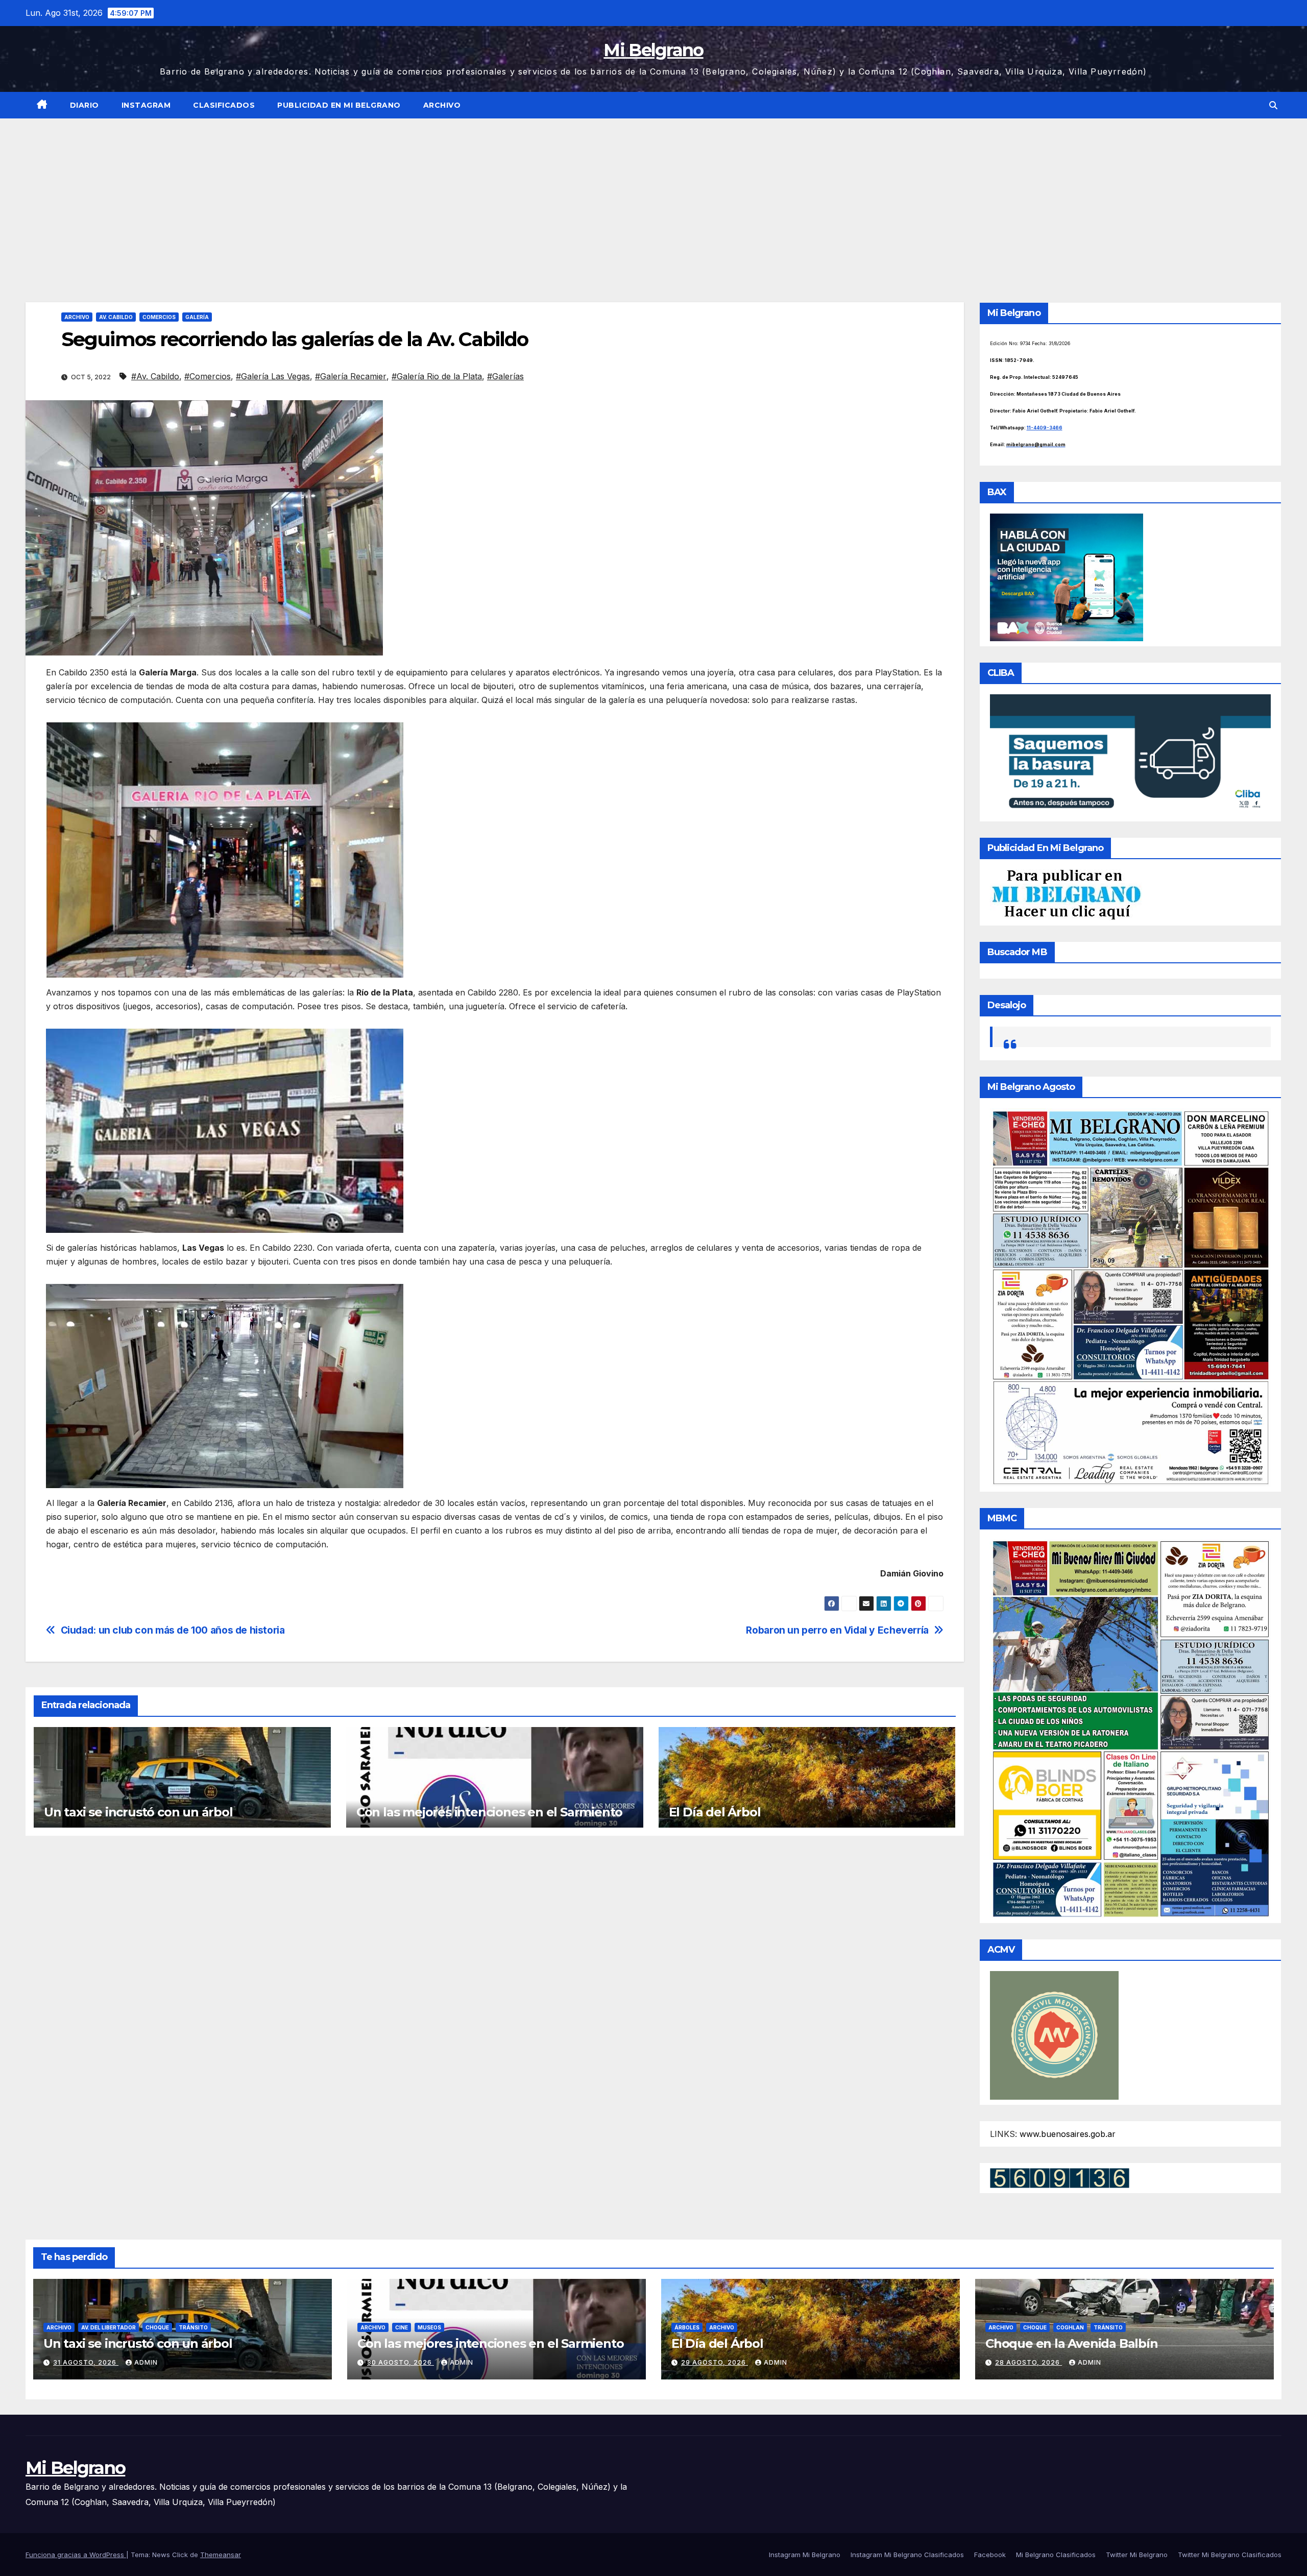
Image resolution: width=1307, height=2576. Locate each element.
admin (146, 2362)
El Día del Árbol (715, 1812)
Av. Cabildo (116, 317)
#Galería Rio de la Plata (437, 376)
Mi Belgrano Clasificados (1056, 2555)
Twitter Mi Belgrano (1137, 2555)
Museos (429, 2327)
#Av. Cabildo (155, 376)
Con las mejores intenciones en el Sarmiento (489, 1812)
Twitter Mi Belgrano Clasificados (1230, 2555)
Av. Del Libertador (108, 2327)
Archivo (442, 105)
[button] (1273, 105)
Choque (157, 2327)
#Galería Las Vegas (273, 376)
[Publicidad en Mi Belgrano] (1066, 894)
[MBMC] (1131, 1728)
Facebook (990, 2555)
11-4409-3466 (1045, 428)
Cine (402, 2327)
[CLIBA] (1131, 755)
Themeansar (221, 2555)
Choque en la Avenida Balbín (1072, 2343)
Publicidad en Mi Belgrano (339, 105)
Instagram (146, 105)
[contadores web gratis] (1060, 2177)
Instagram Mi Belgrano (805, 2555)
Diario (84, 105)
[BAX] (1067, 577)
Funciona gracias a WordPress (76, 2555)
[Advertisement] (653, 195)
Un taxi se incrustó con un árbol (138, 1812)
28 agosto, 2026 (1028, 2362)
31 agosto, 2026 (86, 2362)
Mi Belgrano (653, 50)
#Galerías (505, 376)
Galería (197, 317)
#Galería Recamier (351, 376)
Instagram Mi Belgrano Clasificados (907, 2555)
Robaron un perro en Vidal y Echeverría (837, 1630)
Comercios (159, 317)
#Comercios (208, 376)
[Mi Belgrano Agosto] (1131, 1297)
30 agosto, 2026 (401, 2362)
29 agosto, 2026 (715, 2362)
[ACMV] (1054, 2034)
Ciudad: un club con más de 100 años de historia (173, 1630)
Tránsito (193, 2327)
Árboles (687, 2327)
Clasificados (224, 105)
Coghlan (1070, 2327)
